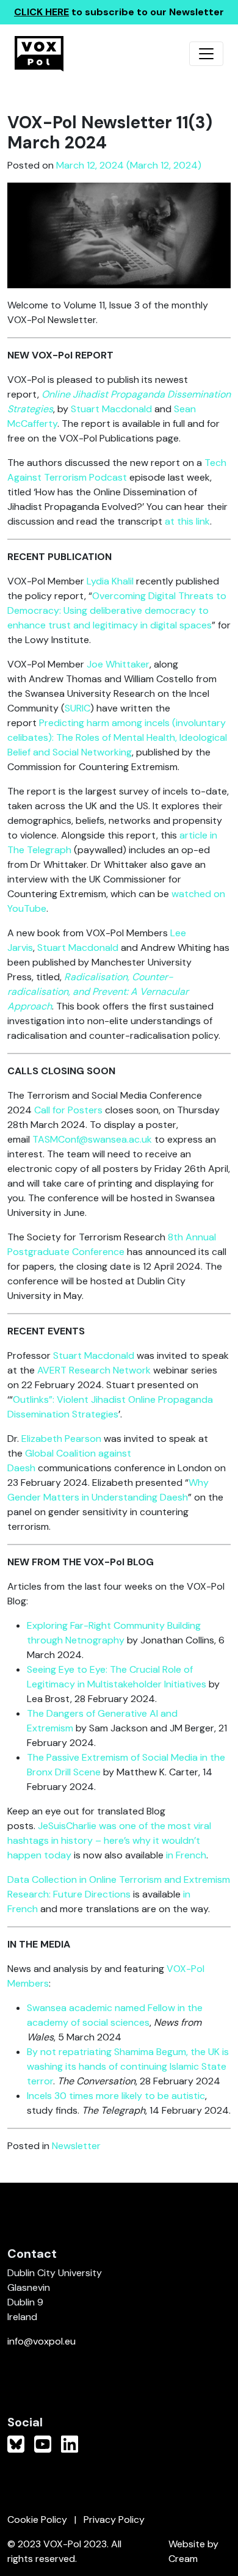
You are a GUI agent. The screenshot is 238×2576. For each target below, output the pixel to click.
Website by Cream (193, 2551)
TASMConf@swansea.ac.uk (92, 1139)
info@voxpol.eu (41, 2341)
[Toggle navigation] (206, 54)
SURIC (78, 708)
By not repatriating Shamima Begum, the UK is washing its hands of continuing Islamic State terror (128, 2066)
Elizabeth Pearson (61, 1439)
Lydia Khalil (110, 581)
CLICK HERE (41, 12)
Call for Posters (68, 1110)
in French (186, 1855)
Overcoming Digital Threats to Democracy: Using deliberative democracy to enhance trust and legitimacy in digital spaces (117, 610)
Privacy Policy (114, 2520)
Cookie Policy (37, 2520)
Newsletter (76, 2146)
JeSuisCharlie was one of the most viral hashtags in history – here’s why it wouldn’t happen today (109, 1840)
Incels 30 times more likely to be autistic (116, 2096)
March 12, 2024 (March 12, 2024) (129, 165)
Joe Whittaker (118, 664)
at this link (187, 521)
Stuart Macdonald (111, 409)
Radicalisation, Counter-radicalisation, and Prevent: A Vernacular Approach (98, 991)
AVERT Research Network (94, 1370)
